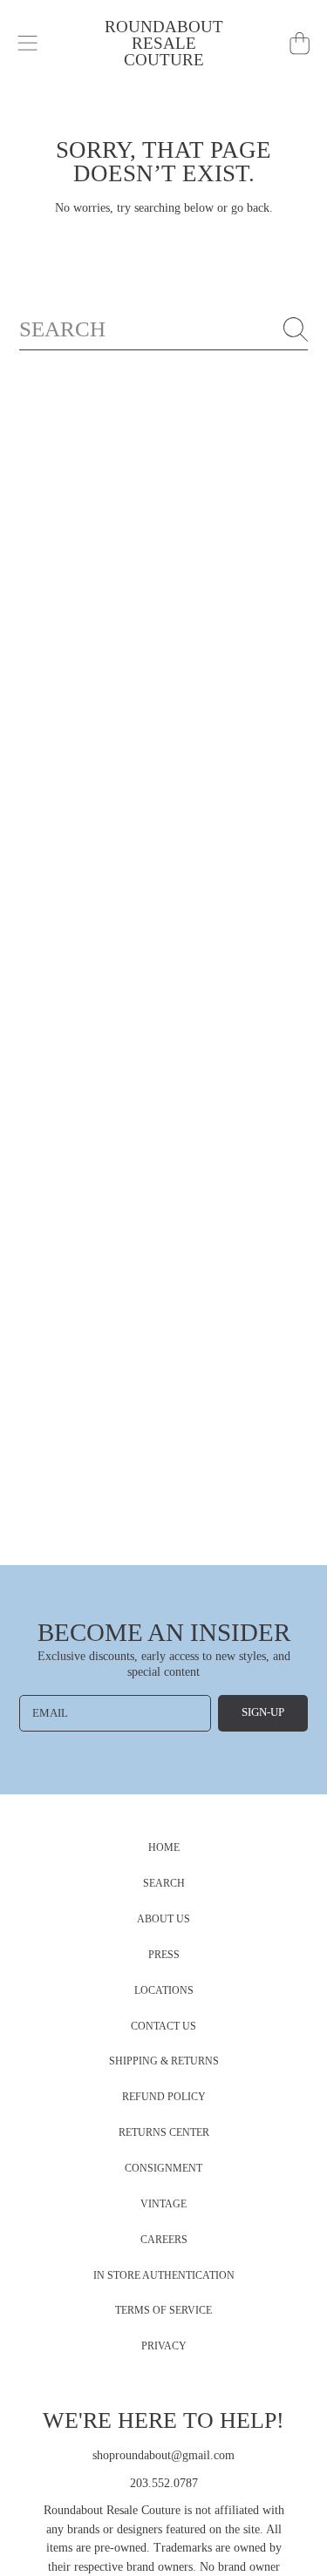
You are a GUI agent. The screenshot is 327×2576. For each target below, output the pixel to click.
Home (164, 1848)
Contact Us (163, 2027)
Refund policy (164, 2097)
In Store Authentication (164, 2276)
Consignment (163, 2169)
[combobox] (164, 329)
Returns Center (164, 2133)
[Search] (296, 329)
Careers (164, 2240)
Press (164, 1955)
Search (164, 1884)
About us (163, 1919)
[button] (28, 44)
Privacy (164, 2346)
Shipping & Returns (164, 2061)
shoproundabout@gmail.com (163, 2455)
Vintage (163, 2204)
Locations (164, 1991)
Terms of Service (163, 2311)
